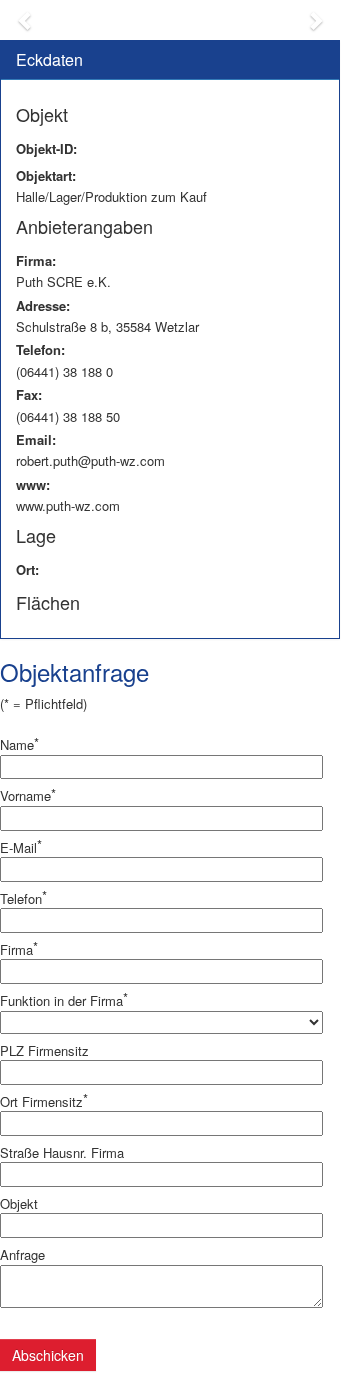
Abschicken (48, 1355)
